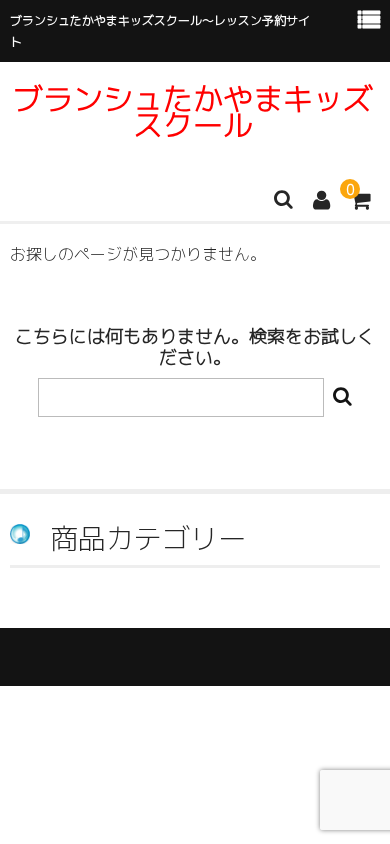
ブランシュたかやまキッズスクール (193, 112)
